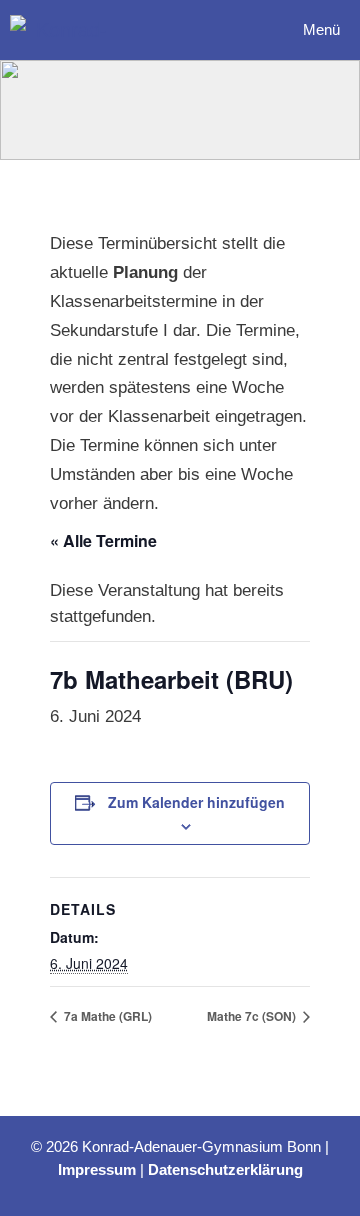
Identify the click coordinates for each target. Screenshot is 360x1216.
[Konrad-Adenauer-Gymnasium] (63, 30)
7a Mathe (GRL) (106, 1016)
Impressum (97, 1169)
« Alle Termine (103, 540)
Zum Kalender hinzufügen (196, 802)
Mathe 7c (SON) (253, 1016)
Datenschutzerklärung (225, 1169)
